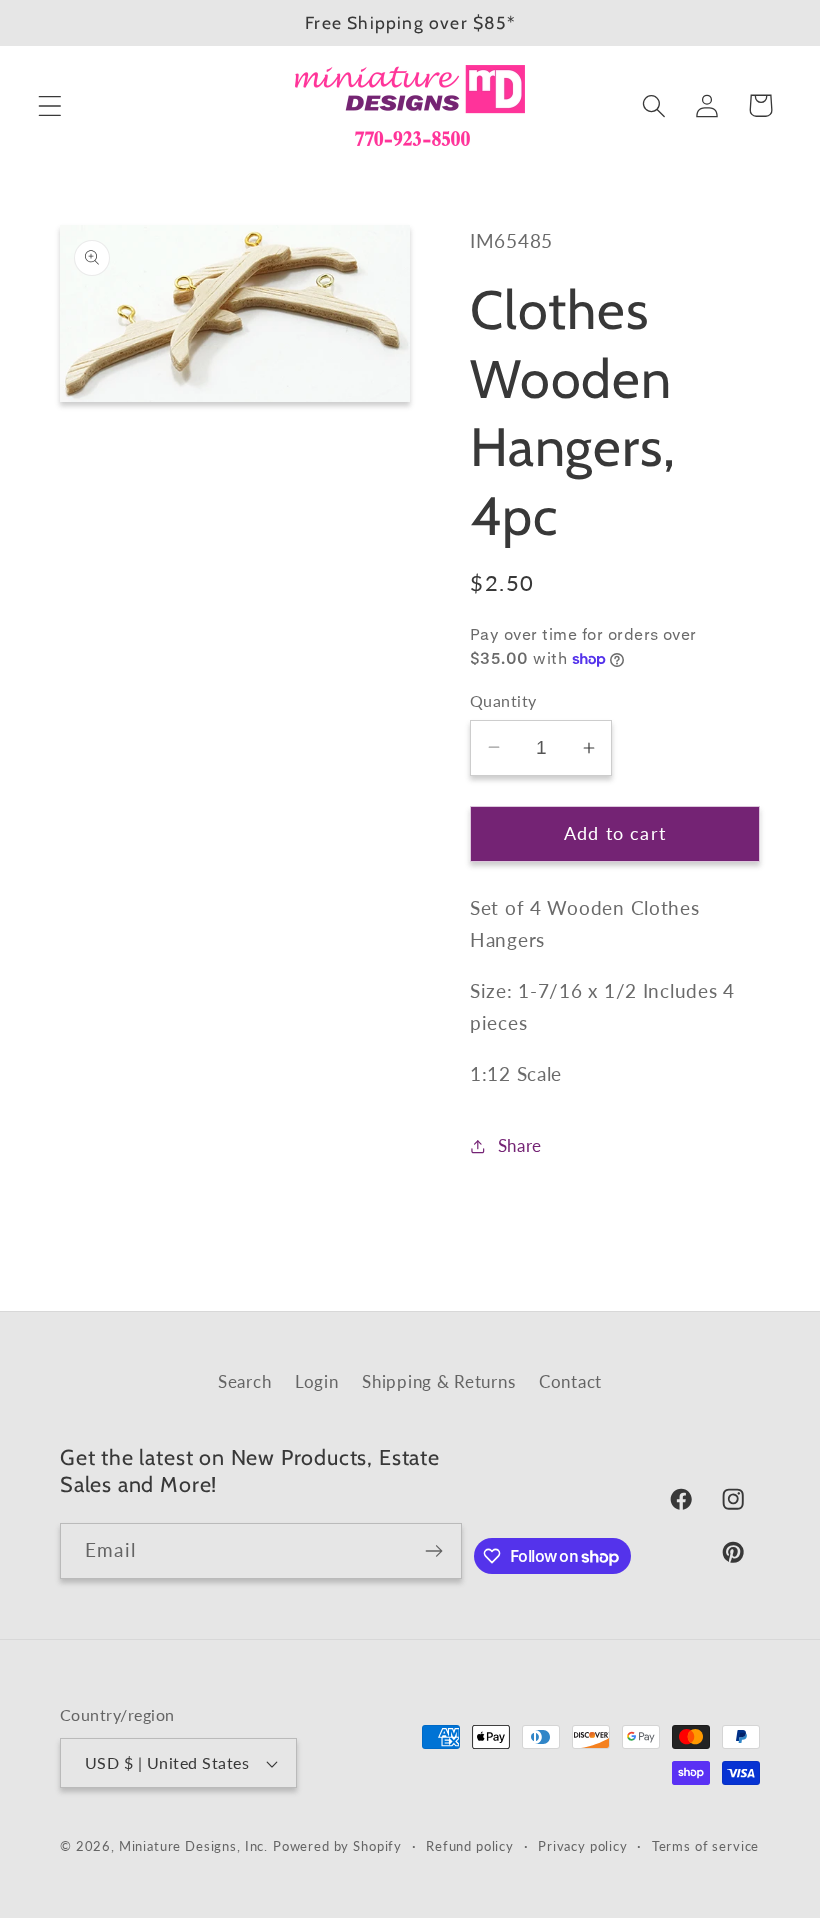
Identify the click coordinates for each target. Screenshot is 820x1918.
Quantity (503, 701)
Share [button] (520, 1145)
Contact (570, 1381)
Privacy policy (583, 1846)
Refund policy (470, 1846)
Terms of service (705, 1846)
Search (244, 1381)
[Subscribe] (434, 1551)
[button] (50, 105)
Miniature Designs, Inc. (193, 1846)
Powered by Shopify (337, 1846)
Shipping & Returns (438, 1381)
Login (317, 1381)
